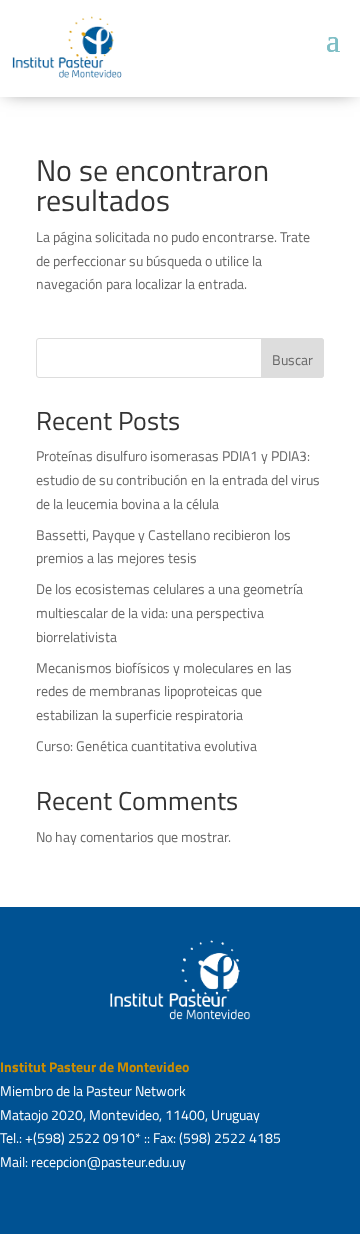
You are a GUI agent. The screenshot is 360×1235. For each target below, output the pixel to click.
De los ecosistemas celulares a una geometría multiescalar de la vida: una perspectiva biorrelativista (169, 612)
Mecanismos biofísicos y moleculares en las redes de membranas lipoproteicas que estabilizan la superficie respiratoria (164, 691)
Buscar (292, 359)
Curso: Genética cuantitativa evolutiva (146, 745)
